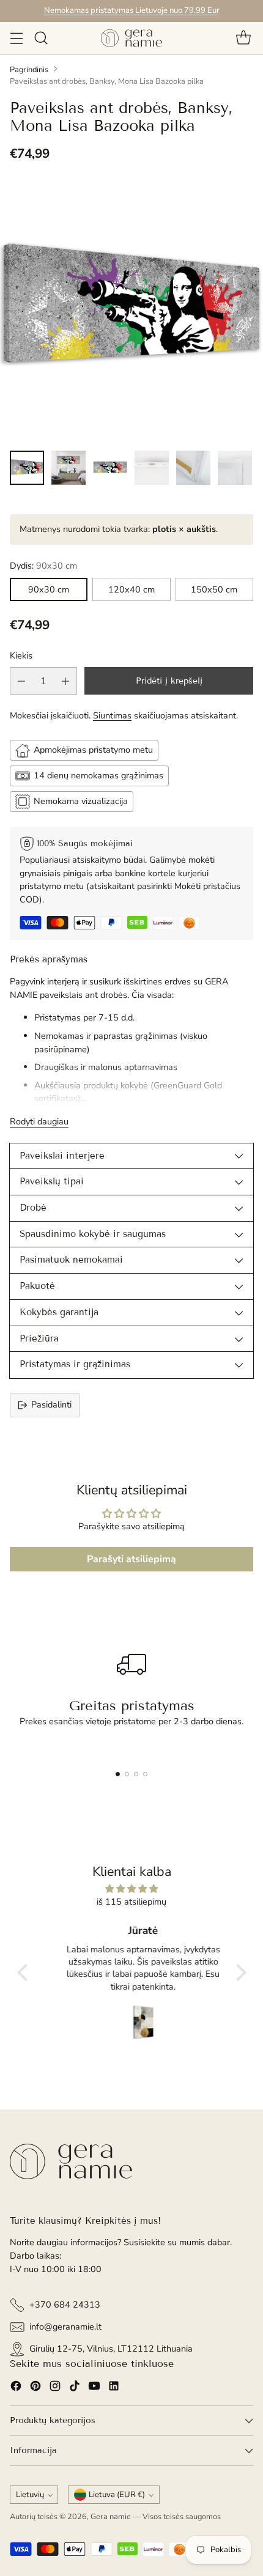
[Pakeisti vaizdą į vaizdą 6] (235, 468)
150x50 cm (214, 589)
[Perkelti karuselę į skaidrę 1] (118, 1774)
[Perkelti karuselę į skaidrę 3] (136, 1774)
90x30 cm (49, 589)
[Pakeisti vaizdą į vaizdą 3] (110, 468)
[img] (132, 1889)
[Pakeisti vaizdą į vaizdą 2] (69, 468)
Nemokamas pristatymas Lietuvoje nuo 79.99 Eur (132, 10)
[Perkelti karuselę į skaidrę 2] (127, 1774)
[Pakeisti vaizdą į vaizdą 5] (193, 468)
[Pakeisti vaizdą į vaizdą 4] (152, 468)
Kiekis (21, 655)
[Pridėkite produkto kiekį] (65, 681)
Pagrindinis (29, 70)
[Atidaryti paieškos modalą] (41, 38)
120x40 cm (131, 589)
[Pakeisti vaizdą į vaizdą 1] (27, 468)
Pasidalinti (51, 1404)
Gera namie (111, 2517)
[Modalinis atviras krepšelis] (243, 38)
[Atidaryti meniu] (16, 38)
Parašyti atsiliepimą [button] (131, 1559)
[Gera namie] (131, 38)
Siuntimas (112, 715)
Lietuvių (30, 2495)
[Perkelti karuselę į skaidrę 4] (145, 1774)
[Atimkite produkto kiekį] (21, 681)
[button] (25, 1973)
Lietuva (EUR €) (117, 2495)
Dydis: (43, 566)
